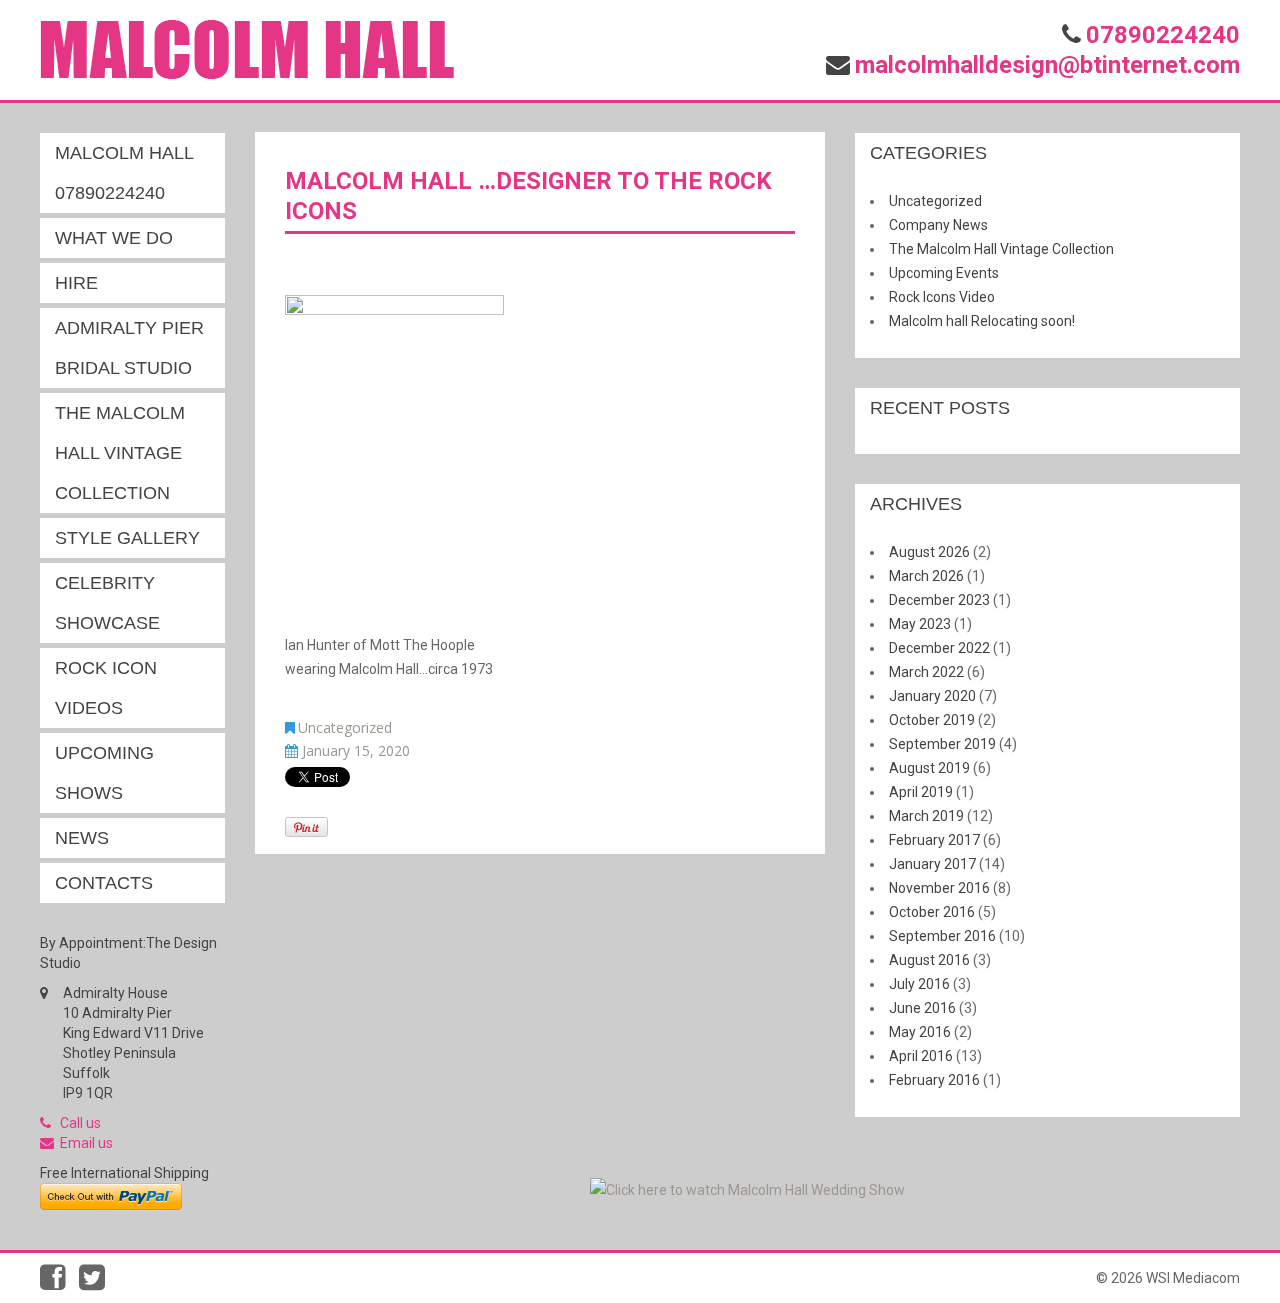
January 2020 (932, 696)
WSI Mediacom (1193, 1278)
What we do (114, 238)
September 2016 (942, 936)
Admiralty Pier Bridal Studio (129, 348)
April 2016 (921, 1056)
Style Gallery (127, 538)
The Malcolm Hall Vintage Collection (120, 453)
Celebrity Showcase (107, 603)
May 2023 (920, 624)
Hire (76, 283)
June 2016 (922, 1008)
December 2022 (939, 648)
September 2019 (942, 744)
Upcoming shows (104, 773)
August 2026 (929, 552)
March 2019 (926, 816)
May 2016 (920, 1032)
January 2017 (932, 864)
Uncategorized (345, 727)
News (82, 838)
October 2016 (932, 912)
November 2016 (939, 888)
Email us (86, 1143)
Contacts (104, 883)
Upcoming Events (944, 273)
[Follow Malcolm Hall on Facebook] (59, 1283)
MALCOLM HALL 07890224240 (124, 173)
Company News (938, 225)
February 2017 (934, 840)
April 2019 (921, 792)
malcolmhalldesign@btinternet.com (1047, 65)
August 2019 (929, 768)
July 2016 (919, 984)
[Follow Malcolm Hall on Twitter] (97, 1283)
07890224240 (1163, 35)
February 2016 (934, 1080)
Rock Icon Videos (106, 688)
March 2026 (926, 576)
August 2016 (929, 960)
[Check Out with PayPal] (111, 1195)
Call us (80, 1123)
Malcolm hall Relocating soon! (982, 321)
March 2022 (926, 672)
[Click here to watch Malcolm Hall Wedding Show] (747, 1189)
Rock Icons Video (942, 297)
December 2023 (939, 600)
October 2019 (932, 720)
